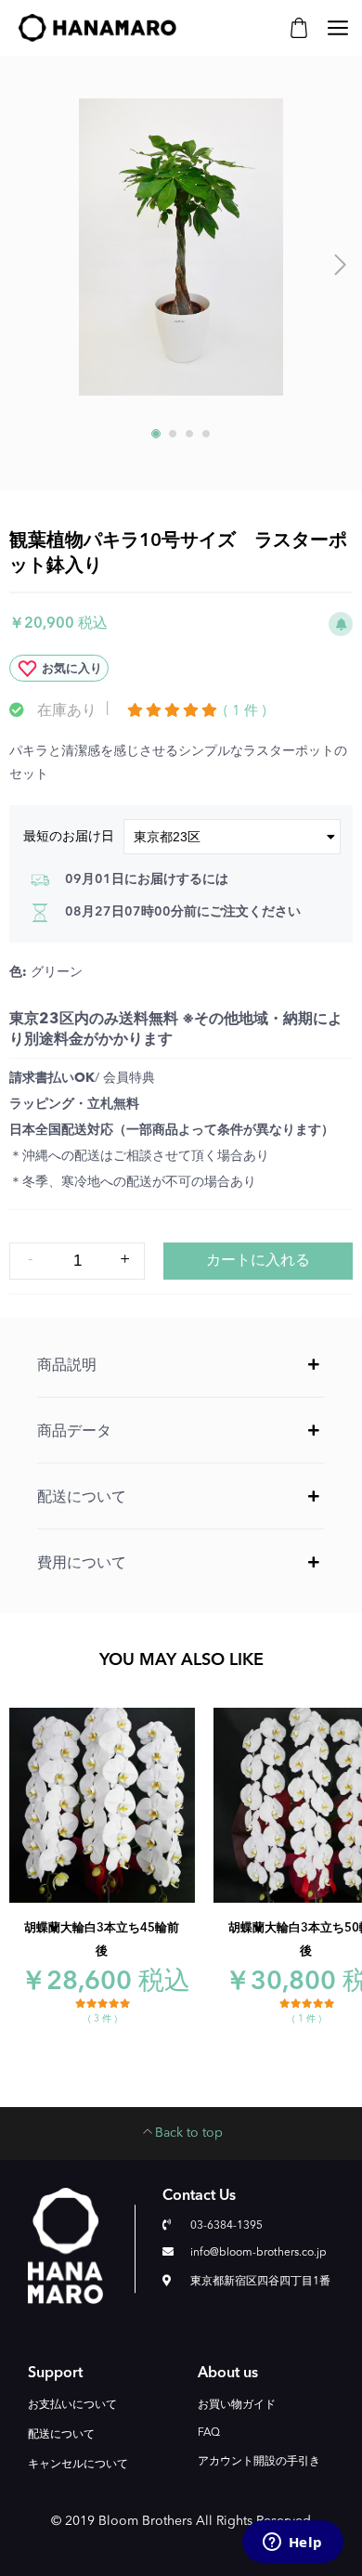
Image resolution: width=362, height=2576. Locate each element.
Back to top (189, 2133)
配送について (61, 2435)
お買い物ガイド (237, 2405)
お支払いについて (72, 2405)
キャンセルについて (78, 2465)
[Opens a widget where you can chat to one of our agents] (292, 2543)
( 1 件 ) (245, 712)
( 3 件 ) (103, 2019)
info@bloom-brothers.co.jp (259, 2253)
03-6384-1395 (226, 2226)
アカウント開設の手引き (259, 2462)
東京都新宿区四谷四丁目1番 (260, 2282)
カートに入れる (258, 1261)
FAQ (209, 2433)
